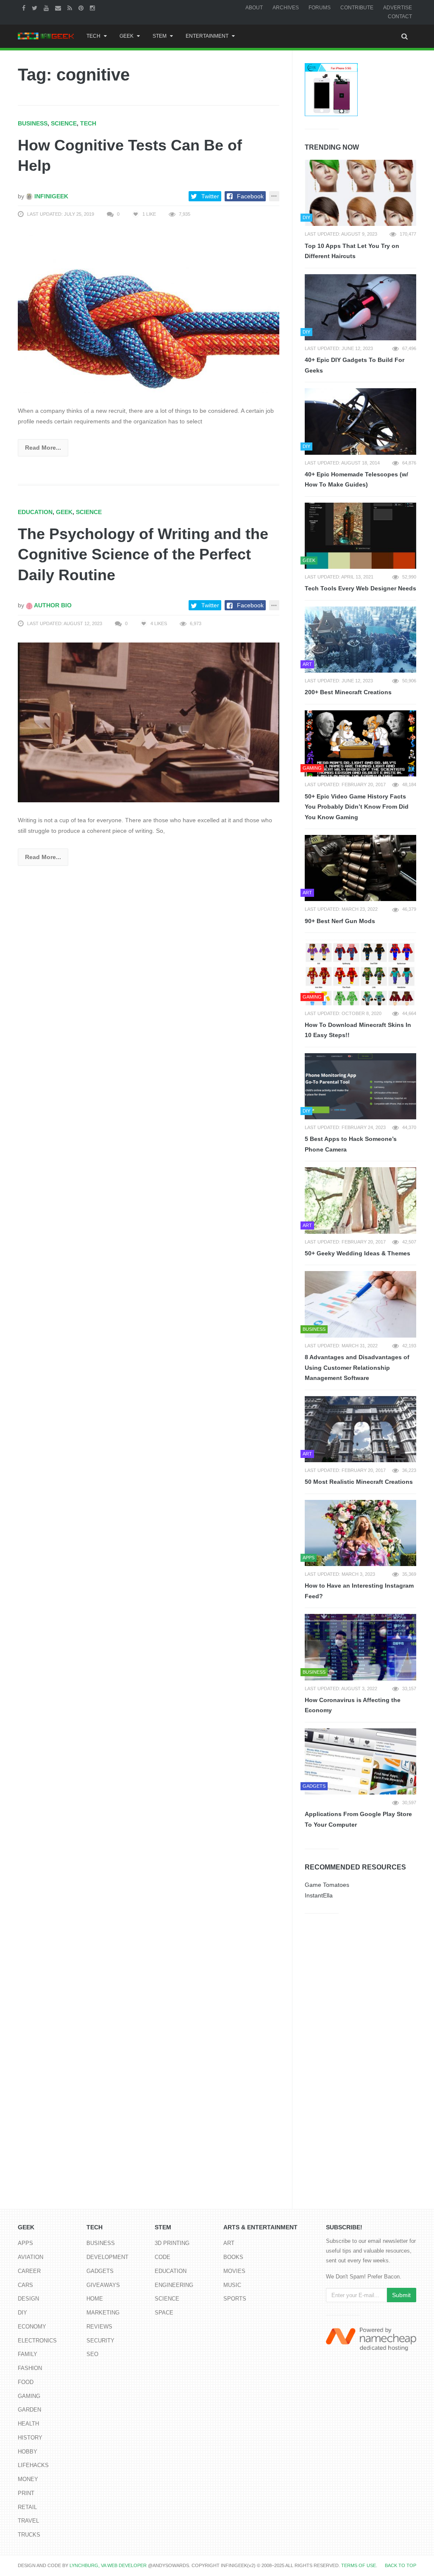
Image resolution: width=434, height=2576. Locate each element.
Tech (93, 36)
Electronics (37, 2341)
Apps (25, 2243)
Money (28, 2479)
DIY (22, 2313)
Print (26, 2493)
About (254, 8)
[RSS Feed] (71, 8)
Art (229, 2243)
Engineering (174, 2285)
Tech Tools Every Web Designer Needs (360, 588)
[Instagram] (93, 8)
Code (163, 2257)
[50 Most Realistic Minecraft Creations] (360, 1429)
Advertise (398, 8)
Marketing (103, 2313)
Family (28, 2354)
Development (107, 2257)
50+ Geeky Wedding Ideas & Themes (357, 1253)
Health (28, 2424)
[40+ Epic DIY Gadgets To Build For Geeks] (360, 307)
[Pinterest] (82, 8)
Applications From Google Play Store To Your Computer (358, 1819)
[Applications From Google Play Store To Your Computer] (360, 1761)
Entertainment (207, 36)
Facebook (250, 196)
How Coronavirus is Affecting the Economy (353, 1705)
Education (35, 512)
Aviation (31, 2257)
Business (33, 123)
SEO (92, 2354)
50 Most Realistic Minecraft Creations (359, 1482)
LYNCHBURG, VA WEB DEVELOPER (108, 2565)
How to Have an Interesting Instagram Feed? (359, 1591)
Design (28, 2299)
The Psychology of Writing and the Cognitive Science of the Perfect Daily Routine (143, 554)
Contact (400, 17)
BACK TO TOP (401, 2565)
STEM (160, 36)
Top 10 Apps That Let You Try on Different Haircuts (352, 251)
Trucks (29, 2535)
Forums (320, 8)
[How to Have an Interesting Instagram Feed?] (360, 1533)
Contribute (357, 8)
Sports (235, 2299)
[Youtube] (47, 8)
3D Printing (172, 2243)
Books (233, 2257)
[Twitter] (36, 8)
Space (164, 2313)
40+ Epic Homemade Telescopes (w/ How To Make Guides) (356, 480)
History (30, 2438)
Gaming (29, 2396)
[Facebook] (25, 8)
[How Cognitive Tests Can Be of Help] (149, 313)
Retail (27, 2507)
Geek (127, 36)
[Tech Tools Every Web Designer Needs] (360, 536)
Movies (234, 2271)
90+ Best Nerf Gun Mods (340, 921)
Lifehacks (33, 2465)
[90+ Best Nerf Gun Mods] (360, 868)
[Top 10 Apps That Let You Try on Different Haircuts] (360, 193)
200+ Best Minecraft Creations (348, 692)
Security (100, 2341)
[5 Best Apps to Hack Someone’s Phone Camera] (360, 1086)
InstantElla (319, 1895)
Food (26, 2382)
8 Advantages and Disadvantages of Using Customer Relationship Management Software (357, 1367)
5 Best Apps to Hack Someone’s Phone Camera (351, 1144)
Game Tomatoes (327, 1885)
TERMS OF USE (359, 2565)
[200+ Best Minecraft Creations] (360, 640)
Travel (28, 2521)
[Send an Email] (59, 8)
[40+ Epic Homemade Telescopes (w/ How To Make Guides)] (360, 421)
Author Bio (52, 605)
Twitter (210, 196)
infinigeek (50, 196)
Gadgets (100, 2271)
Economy (32, 2327)
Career (29, 2271)
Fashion (30, 2368)
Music (232, 2285)
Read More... (43, 448)
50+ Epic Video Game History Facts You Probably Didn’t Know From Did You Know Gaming (357, 807)
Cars (25, 2285)
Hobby (28, 2452)
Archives (286, 8)
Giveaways (103, 2285)
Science (64, 123)
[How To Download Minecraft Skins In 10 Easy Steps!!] (360, 972)
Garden (29, 2410)
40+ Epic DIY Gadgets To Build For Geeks (355, 365)
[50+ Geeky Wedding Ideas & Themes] (360, 1200)
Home (95, 2299)
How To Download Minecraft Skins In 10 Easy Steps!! (358, 1030)
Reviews (99, 2327)
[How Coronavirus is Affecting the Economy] (360, 1647)
